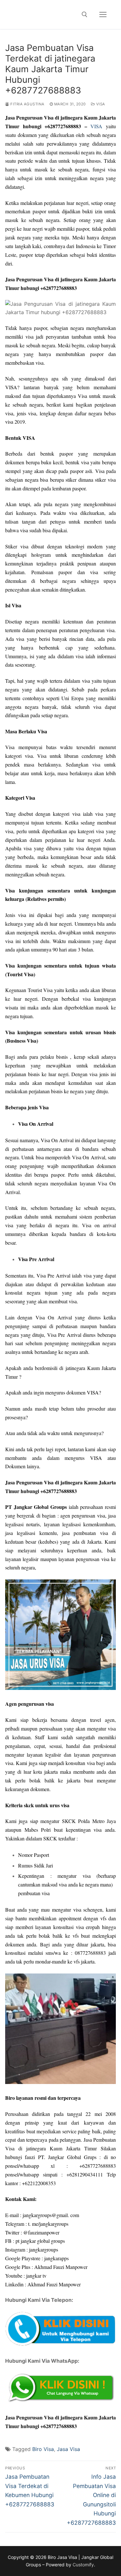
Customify (83, 2565)
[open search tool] (85, 14)
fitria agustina (27, 104)
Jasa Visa (68, 2449)
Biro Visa (43, 2449)
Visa (100, 104)
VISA (96, 126)
